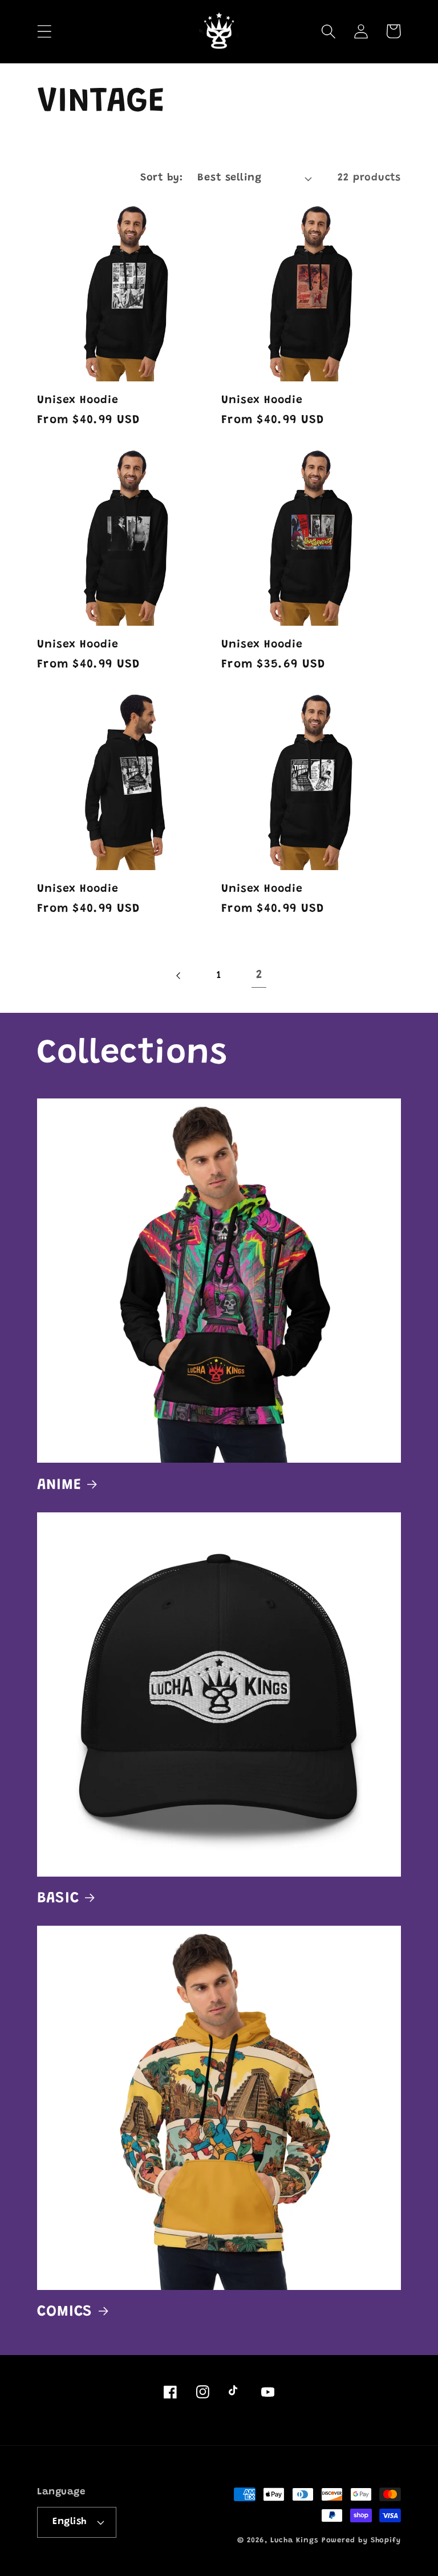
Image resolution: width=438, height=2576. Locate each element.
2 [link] (259, 975)
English (70, 2522)
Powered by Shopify (361, 2540)
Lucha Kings (294, 2540)
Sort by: (161, 178)
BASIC (58, 1899)
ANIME (59, 1485)
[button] (44, 31)
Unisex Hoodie (78, 401)
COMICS (65, 2312)
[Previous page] (179, 976)
